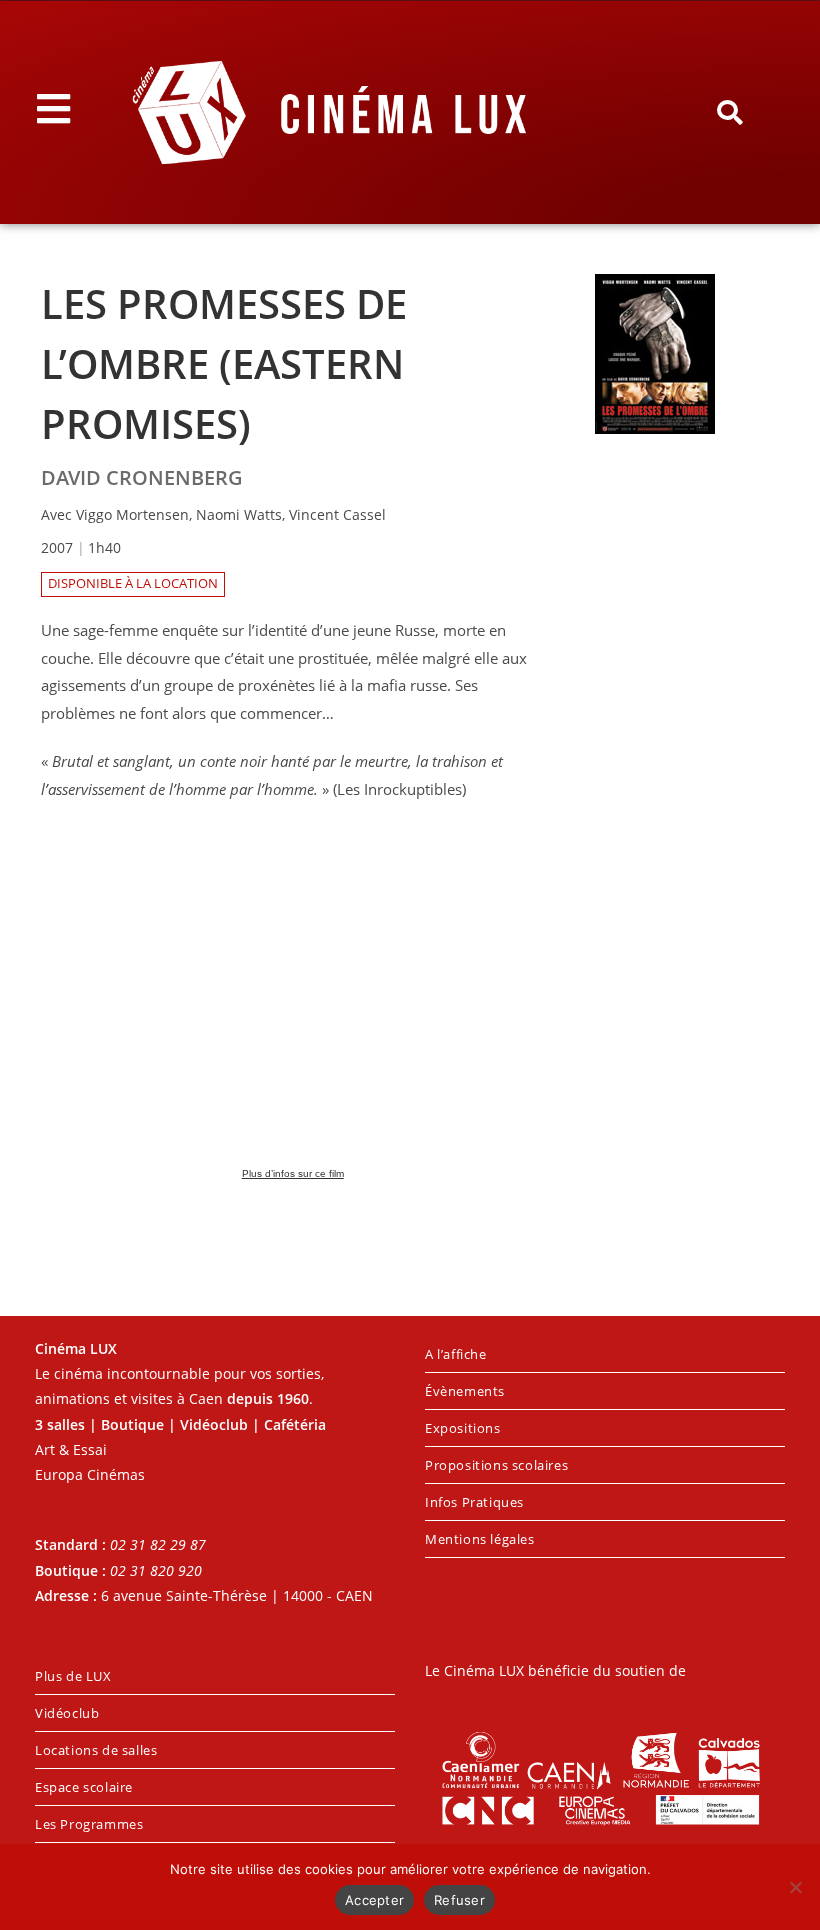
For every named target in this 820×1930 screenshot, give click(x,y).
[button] (730, 113)
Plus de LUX (73, 1676)
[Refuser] (795, 1887)
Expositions (463, 1428)
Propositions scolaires (496, 1465)
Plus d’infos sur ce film (293, 1173)
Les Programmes (89, 1824)
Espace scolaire (84, 1787)
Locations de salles (96, 1750)
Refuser (459, 1900)
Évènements (465, 1391)
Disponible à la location (133, 583)
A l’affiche (456, 1354)
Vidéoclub (67, 1713)
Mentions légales (480, 1539)
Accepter (374, 1900)
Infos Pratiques (474, 1502)
